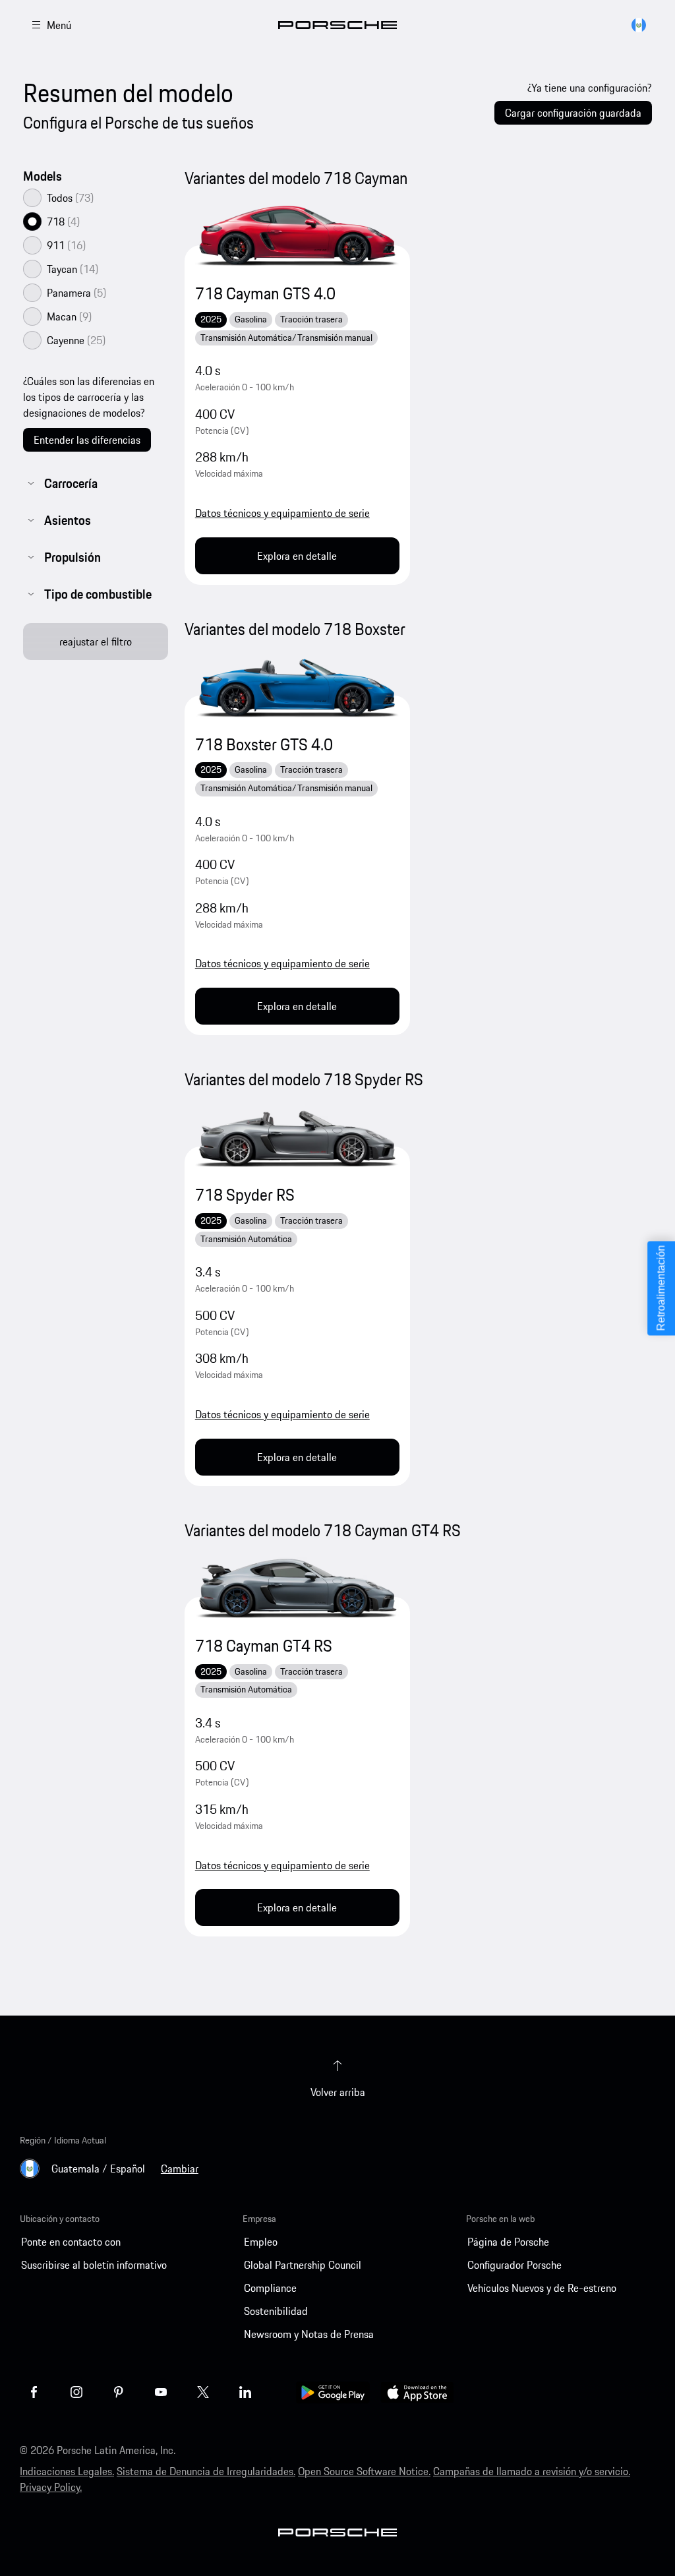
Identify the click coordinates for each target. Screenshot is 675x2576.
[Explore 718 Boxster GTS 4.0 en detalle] (297, 686)
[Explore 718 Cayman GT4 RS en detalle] (297, 1588)
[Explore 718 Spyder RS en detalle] (297, 1137)
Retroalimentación (661, 1288)
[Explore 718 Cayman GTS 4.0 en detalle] (297, 236)
